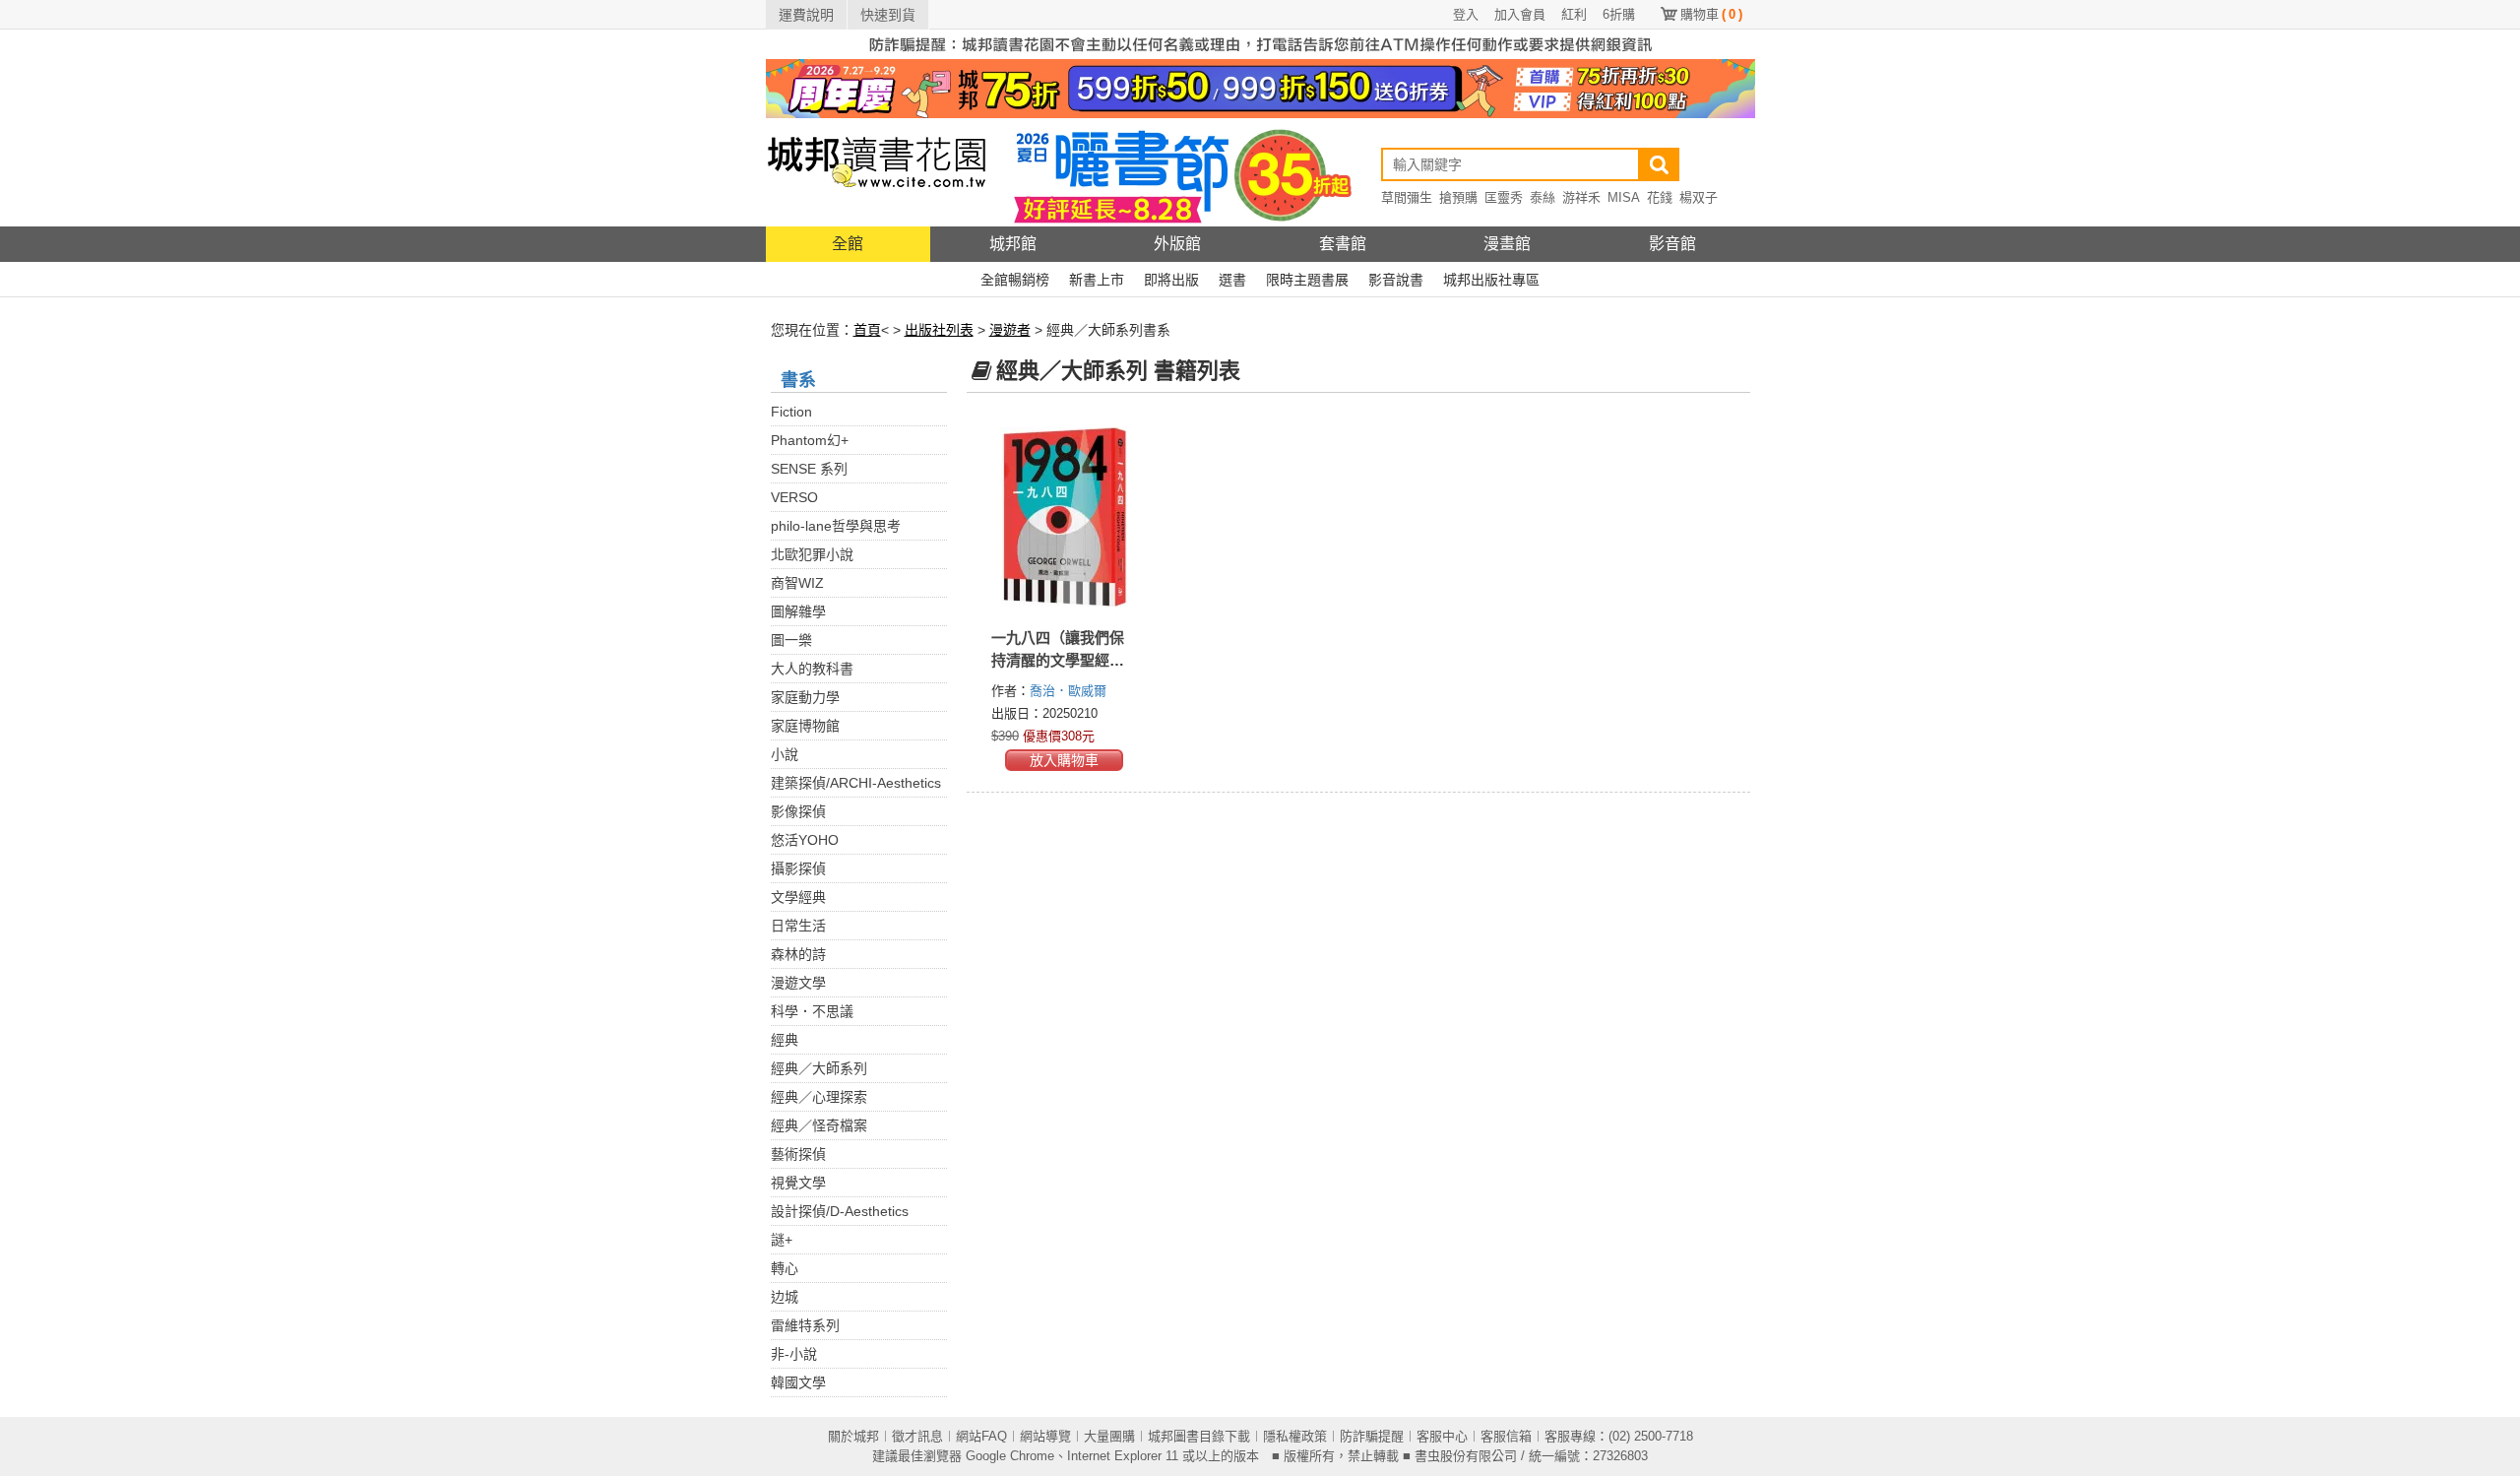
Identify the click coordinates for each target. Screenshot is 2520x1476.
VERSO (794, 497)
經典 (785, 1040)
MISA (1624, 197)
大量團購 (1109, 1436)
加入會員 (1520, 14)
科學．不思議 (812, 1011)
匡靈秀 (1504, 197)
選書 (1232, 280)
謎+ (782, 1240)
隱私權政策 (1295, 1436)
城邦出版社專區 (1491, 280)
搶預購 (1458, 197)
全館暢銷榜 (1015, 280)
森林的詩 (798, 954)
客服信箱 (1506, 1436)
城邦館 (1013, 244)
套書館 (1343, 244)
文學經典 (798, 897)
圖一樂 (791, 640)
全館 (848, 244)
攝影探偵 (798, 868)
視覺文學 (798, 1183)
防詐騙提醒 (1372, 1436)
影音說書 (1396, 280)
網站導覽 (1045, 1436)
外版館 (1177, 244)
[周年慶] (1260, 88)
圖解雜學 (798, 611)
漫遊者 (1010, 330)
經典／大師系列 (819, 1068)
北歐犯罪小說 (812, 554)
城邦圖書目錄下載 (1199, 1436)
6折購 (1619, 14)
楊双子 (1699, 197)
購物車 (1711, 14)
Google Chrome (1010, 1456)
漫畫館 (1507, 244)
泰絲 (1543, 197)
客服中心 (1442, 1436)
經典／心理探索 (819, 1097)
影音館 (1672, 244)
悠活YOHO (805, 840)
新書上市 (1097, 280)
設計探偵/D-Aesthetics (840, 1211)
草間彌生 (1407, 197)
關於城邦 (853, 1436)
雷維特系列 (805, 1325)
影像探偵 (798, 811)
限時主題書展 (1307, 280)
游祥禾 (1581, 197)
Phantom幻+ (810, 440)
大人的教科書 (812, 669)
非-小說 (794, 1354)
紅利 (1574, 14)
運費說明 (806, 15)
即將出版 (1171, 280)
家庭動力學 (805, 697)
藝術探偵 (798, 1154)
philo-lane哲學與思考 (836, 526)
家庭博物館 (805, 726)
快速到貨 (888, 15)
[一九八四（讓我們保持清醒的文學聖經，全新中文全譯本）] (1065, 517)
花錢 (1660, 197)
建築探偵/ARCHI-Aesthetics (856, 783)
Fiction (791, 412)
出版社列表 (939, 330)
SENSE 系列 (809, 469)
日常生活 (798, 926)
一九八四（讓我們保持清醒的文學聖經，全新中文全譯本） (1058, 660)
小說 (785, 754)
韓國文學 (798, 1382)
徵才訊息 (917, 1436)
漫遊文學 (798, 983)
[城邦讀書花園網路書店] (877, 172)
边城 (785, 1297)
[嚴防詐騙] (1260, 43)
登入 (1466, 14)
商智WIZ (797, 583)
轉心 (785, 1268)
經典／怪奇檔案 (819, 1125)
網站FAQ (981, 1436)
